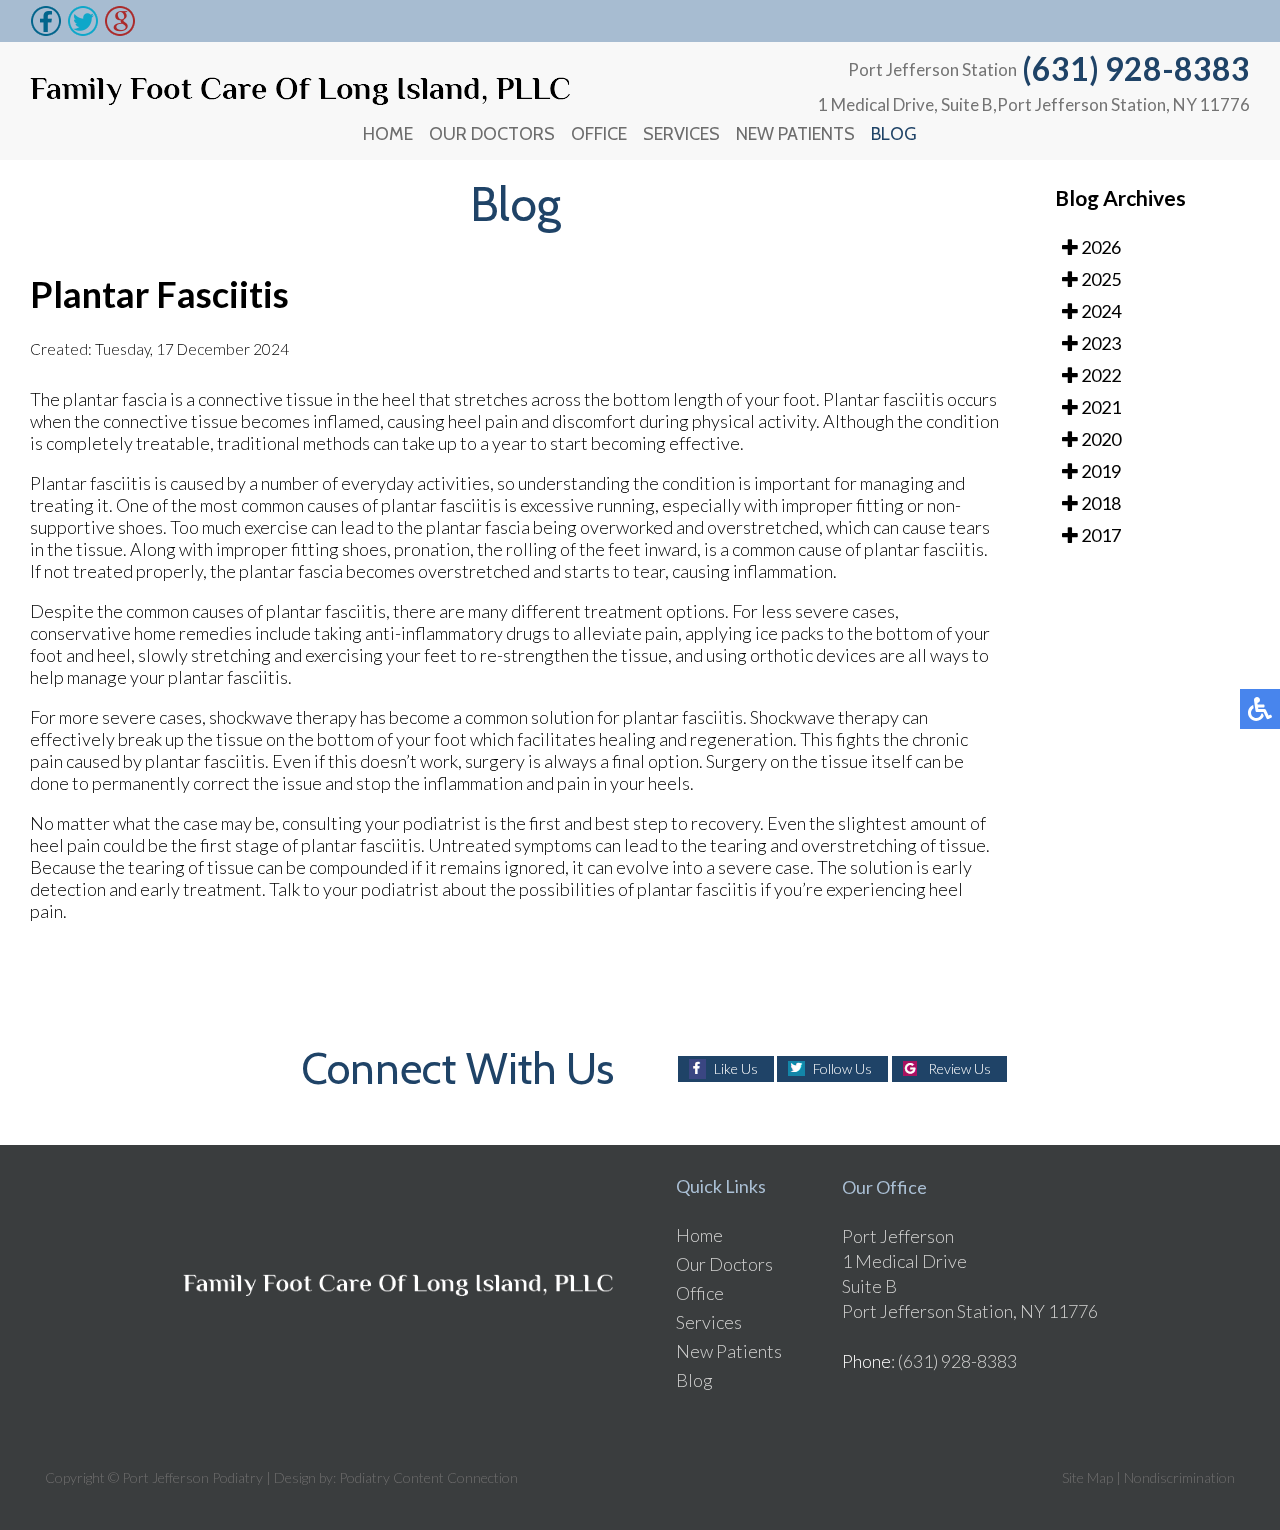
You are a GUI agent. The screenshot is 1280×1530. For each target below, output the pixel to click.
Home (388, 134)
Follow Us (842, 1068)
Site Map (1087, 1477)
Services (681, 134)
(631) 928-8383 (1136, 68)
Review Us (959, 1068)
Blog (894, 134)
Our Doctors (492, 134)
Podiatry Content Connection (428, 1477)
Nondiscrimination (1179, 1477)
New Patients (795, 134)
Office (599, 134)
